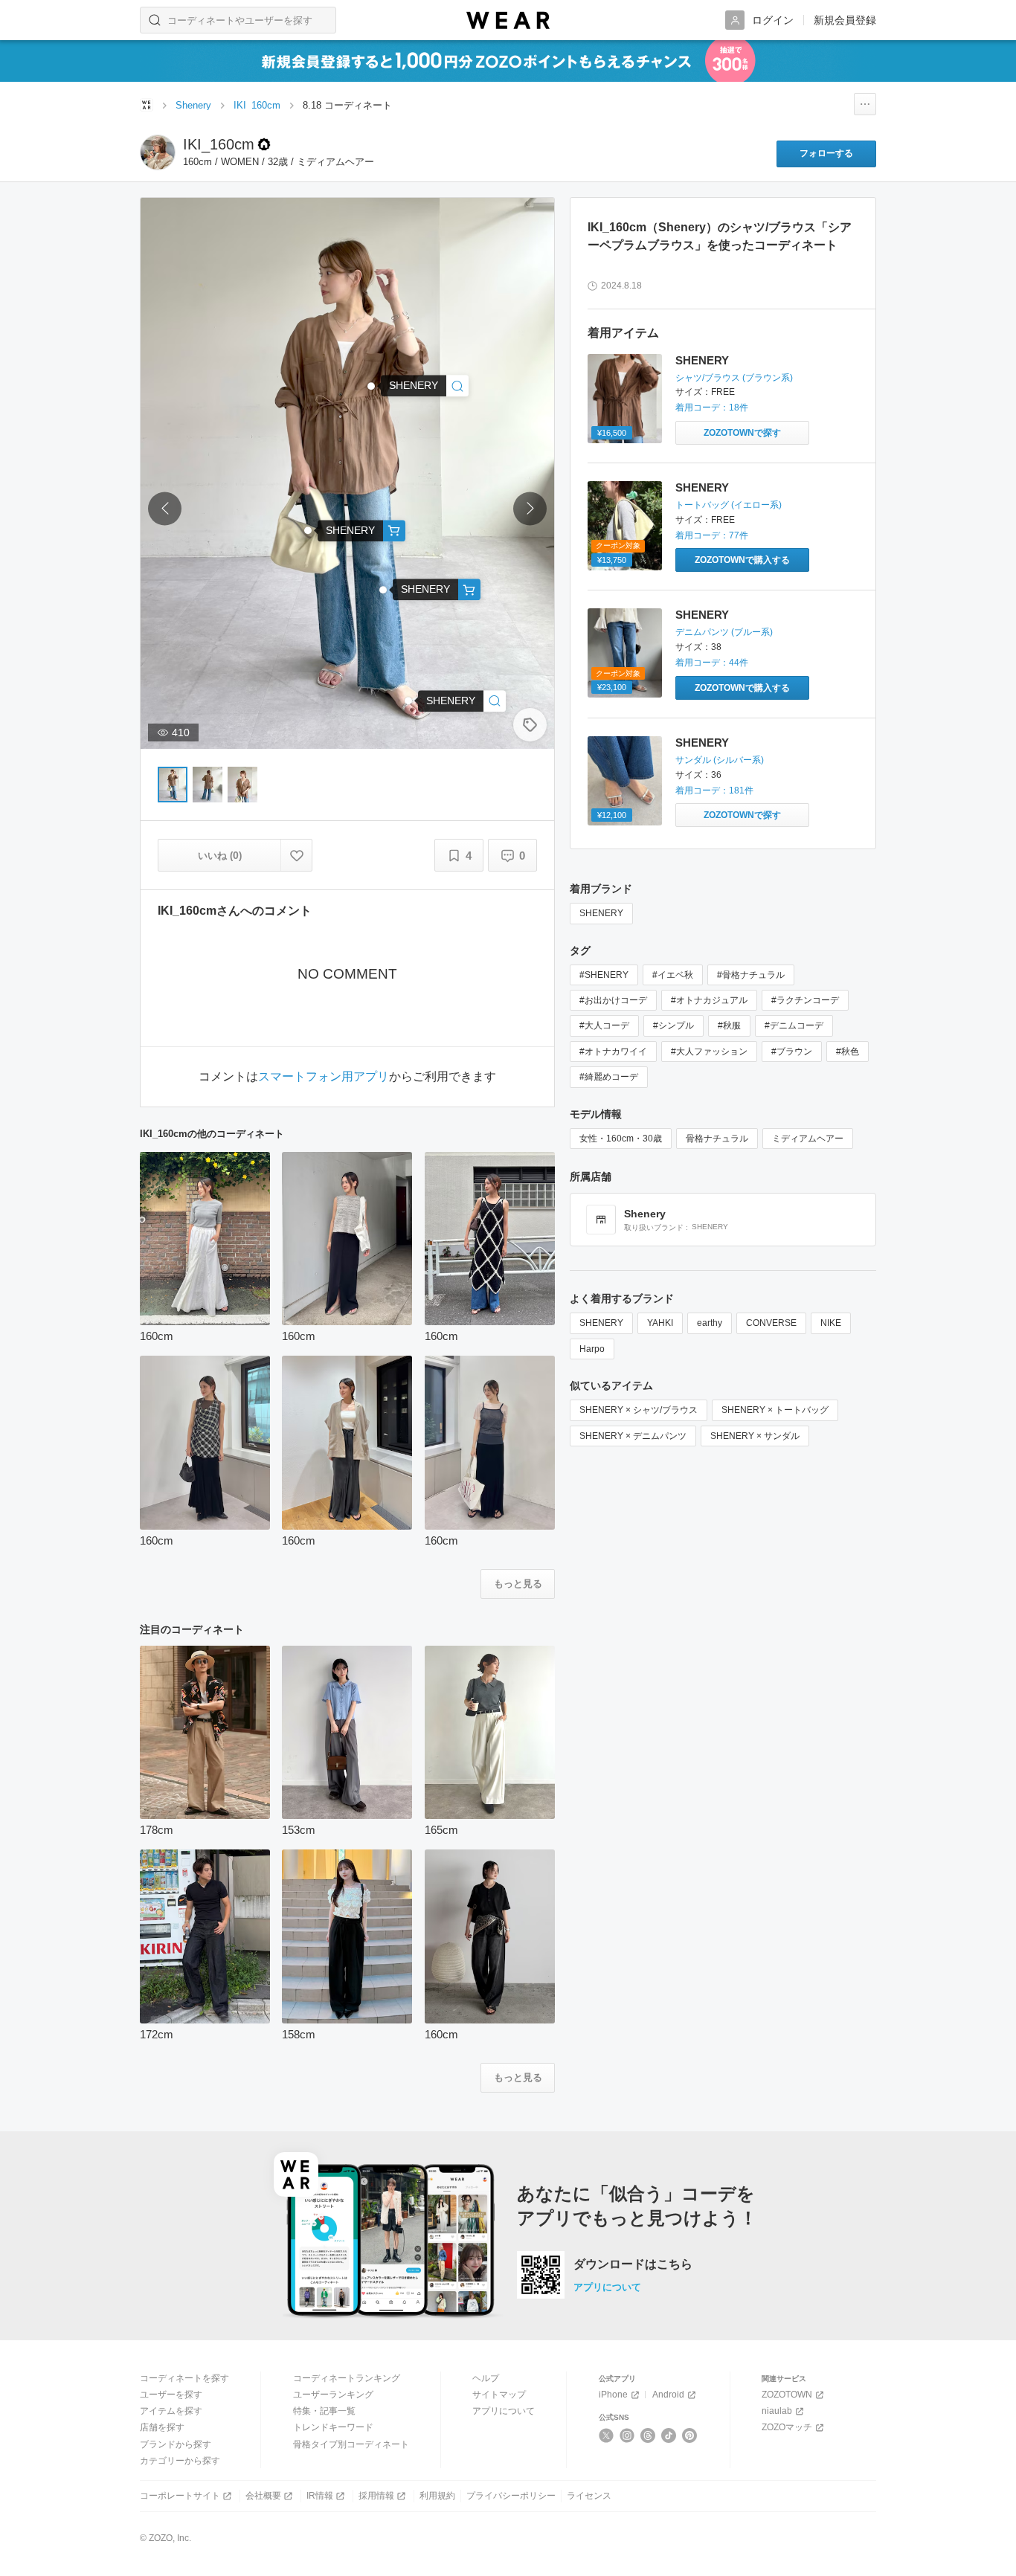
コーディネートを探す (184, 2378)
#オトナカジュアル (709, 1000)
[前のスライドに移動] (165, 509)
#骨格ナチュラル (751, 975)
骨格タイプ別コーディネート (351, 2444)
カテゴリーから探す (180, 2461)
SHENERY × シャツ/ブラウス (639, 1410)
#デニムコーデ (794, 1025)
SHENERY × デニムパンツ (633, 1436)
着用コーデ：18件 (712, 408)
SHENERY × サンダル (755, 1436)
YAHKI (660, 1323)
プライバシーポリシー (511, 2496)
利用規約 (437, 2496)
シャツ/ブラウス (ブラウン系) (734, 378)
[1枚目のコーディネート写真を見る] (173, 785)
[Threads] (648, 2435)
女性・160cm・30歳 (621, 1139)
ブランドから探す (176, 2444)
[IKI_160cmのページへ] (158, 152)
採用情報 (376, 2496)
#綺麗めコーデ (609, 1077)
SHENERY (702, 360)
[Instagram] (627, 2435)
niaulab (777, 2411)
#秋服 (729, 1025)
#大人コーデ (604, 1025)
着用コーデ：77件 (712, 535)
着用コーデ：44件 (712, 663)
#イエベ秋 (673, 975)
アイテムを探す (171, 2411)
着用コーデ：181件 (714, 790)
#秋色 (848, 1052)
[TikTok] (669, 2435)
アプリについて (607, 2287)
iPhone (613, 2395)
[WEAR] (508, 20)
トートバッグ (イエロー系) (729, 505)
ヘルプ (486, 2378)
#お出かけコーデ (613, 1000)
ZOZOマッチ (787, 2427)
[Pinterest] (690, 2435)
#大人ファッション (709, 1052)
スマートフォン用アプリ (324, 1077)
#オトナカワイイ (613, 1052)
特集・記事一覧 (324, 2411)
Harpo (592, 1349)
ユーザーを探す (171, 2395)
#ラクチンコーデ (805, 1000)
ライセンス (589, 2496)
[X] (607, 2435)
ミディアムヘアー (808, 1139)
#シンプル (673, 1025)
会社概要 (263, 2496)
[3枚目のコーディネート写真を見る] (242, 785)
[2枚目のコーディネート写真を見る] (208, 785)
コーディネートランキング (347, 2378)
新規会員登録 (845, 20)
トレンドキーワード (333, 2427)
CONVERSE (771, 1323)
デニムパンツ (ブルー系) (724, 632)
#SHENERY (604, 975)
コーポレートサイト (180, 2496)
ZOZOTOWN (787, 2395)
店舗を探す (162, 2427)
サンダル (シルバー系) (720, 760)
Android (668, 2395)
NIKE (831, 1323)
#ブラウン (792, 1052)
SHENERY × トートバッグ (775, 1410)
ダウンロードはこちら (633, 2264)
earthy (710, 1323)
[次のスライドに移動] (530, 509)
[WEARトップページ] (147, 105)
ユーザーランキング (333, 2395)
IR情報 (320, 2496)
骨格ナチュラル (717, 1139)
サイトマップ (499, 2395)
